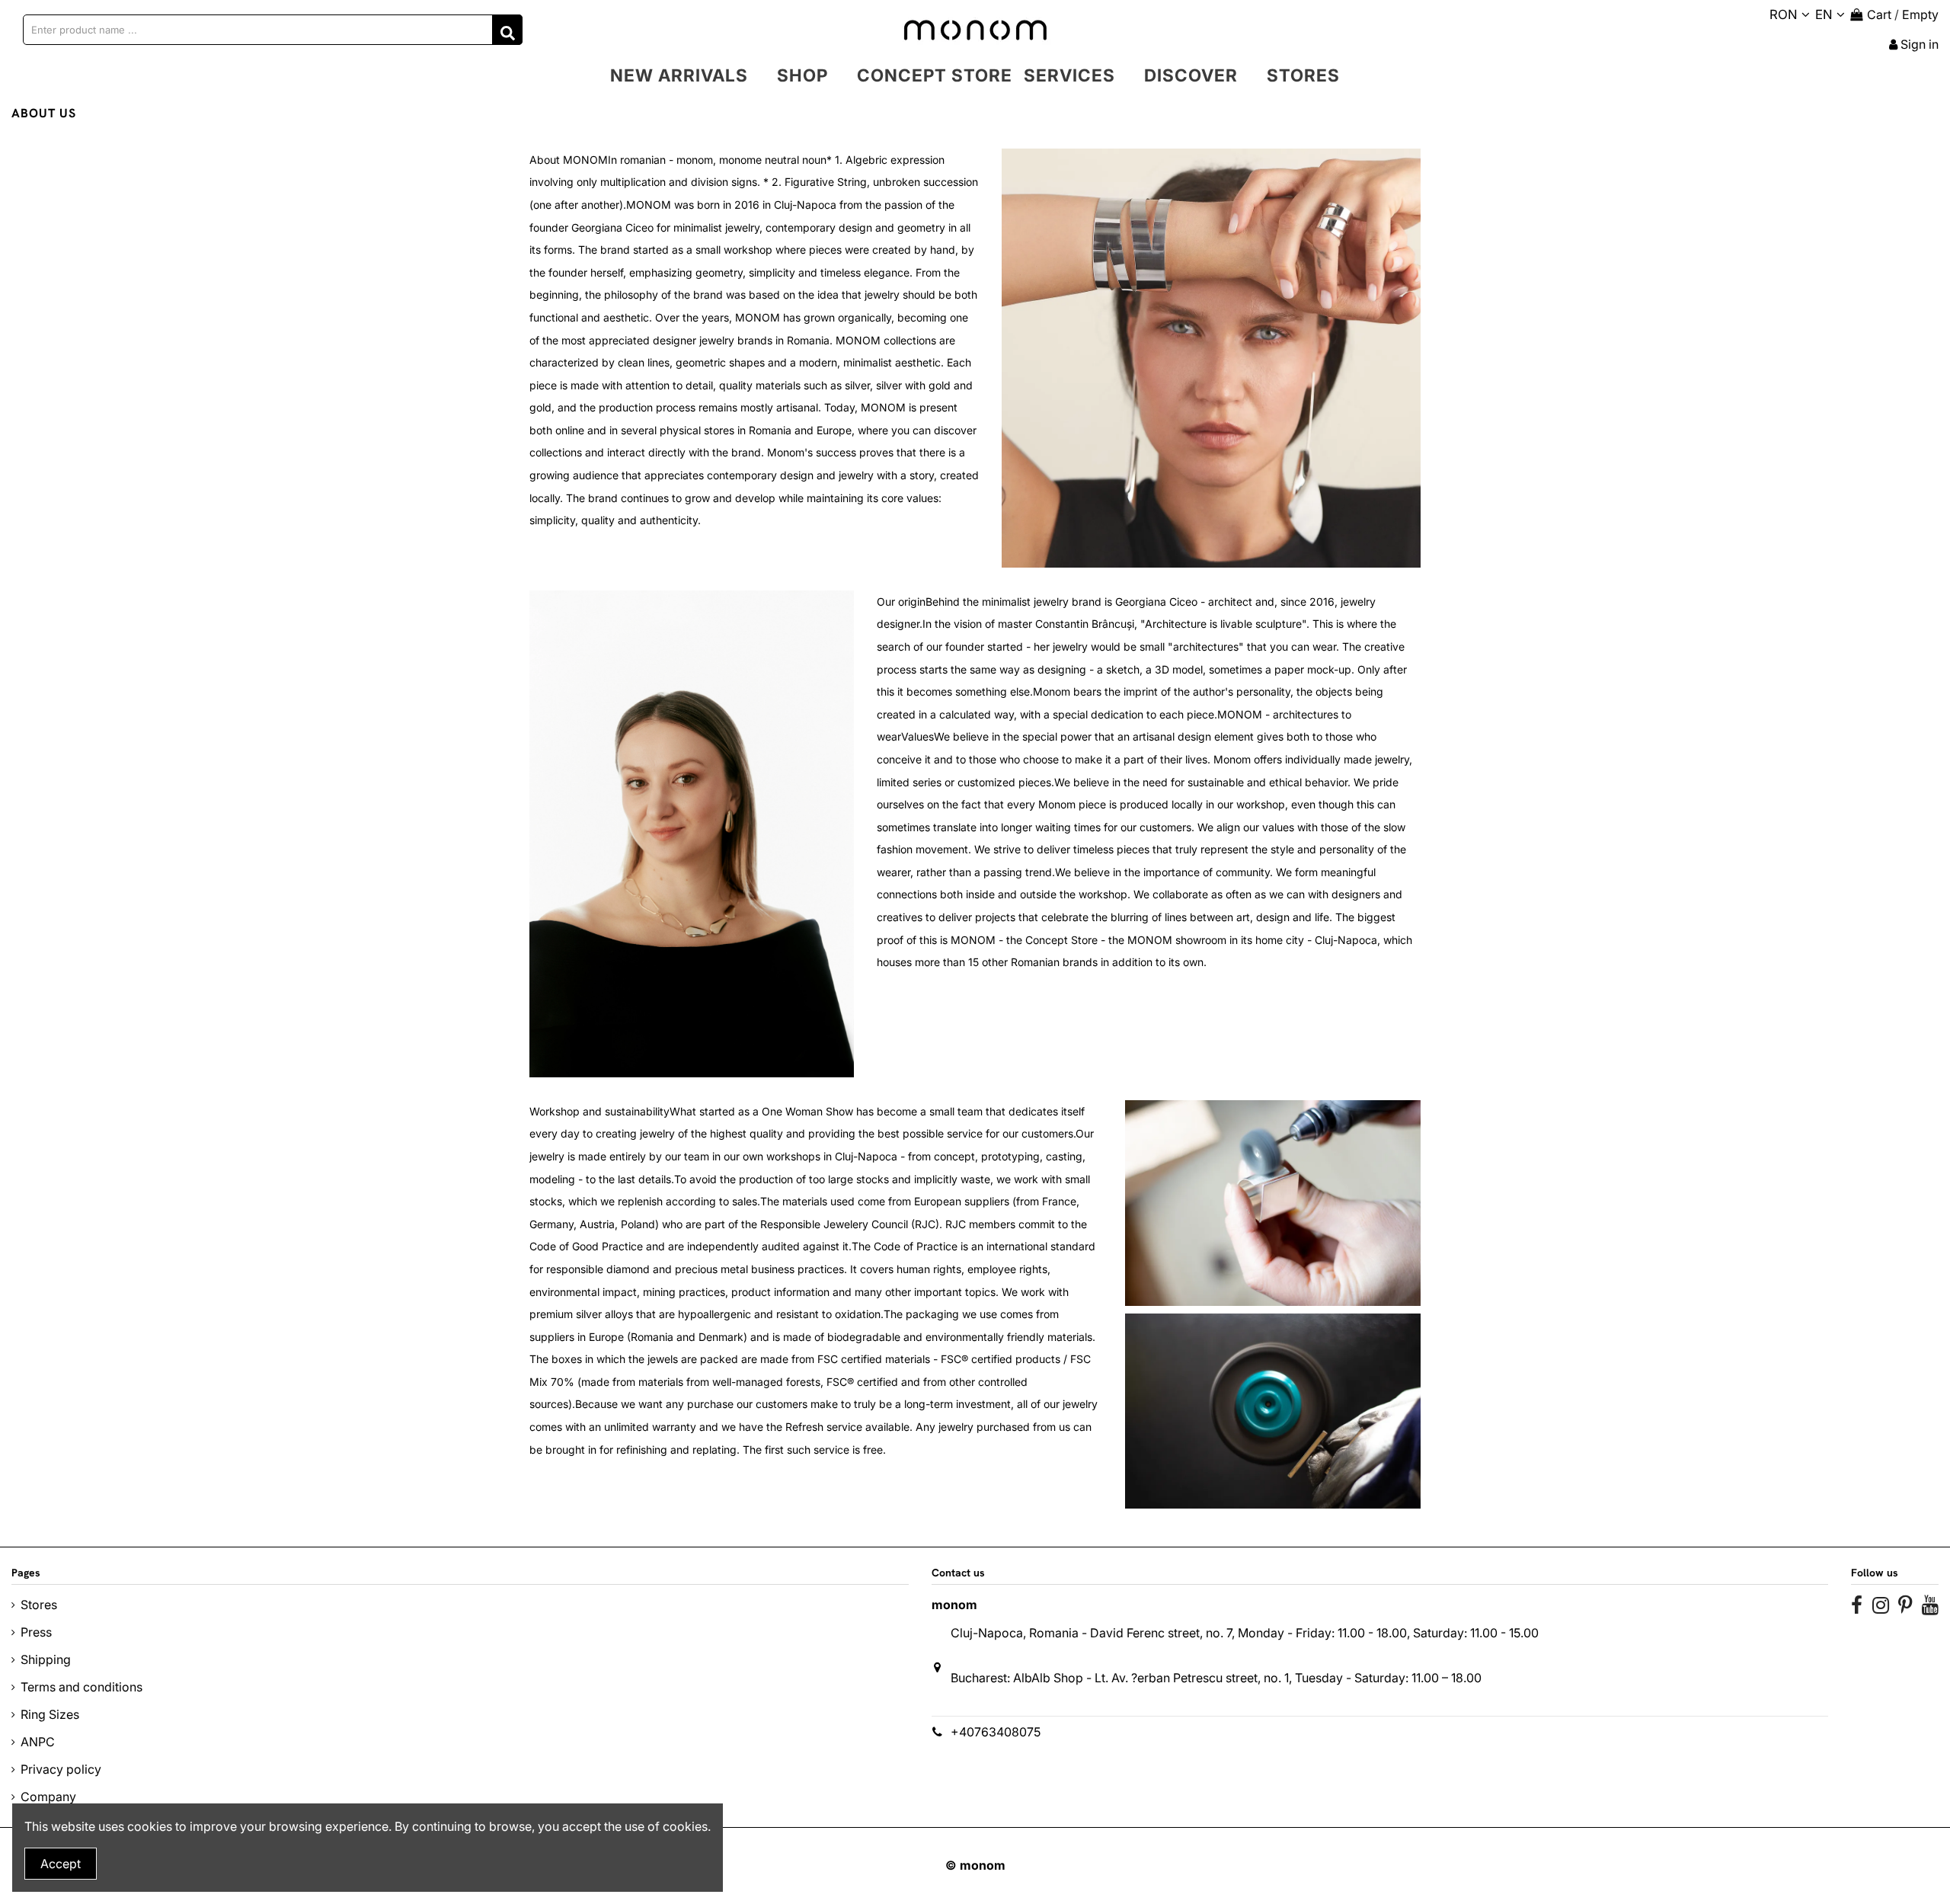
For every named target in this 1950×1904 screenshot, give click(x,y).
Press (36, 1632)
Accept (61, 1864)
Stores (39, 1605)
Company (48, 1797)
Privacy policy (61, 1769)
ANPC (38, 1742)
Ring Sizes (50, 1714)
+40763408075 (996, 1732)
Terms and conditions (82, 1687)
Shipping (46, 1659)
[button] (802, 75)
